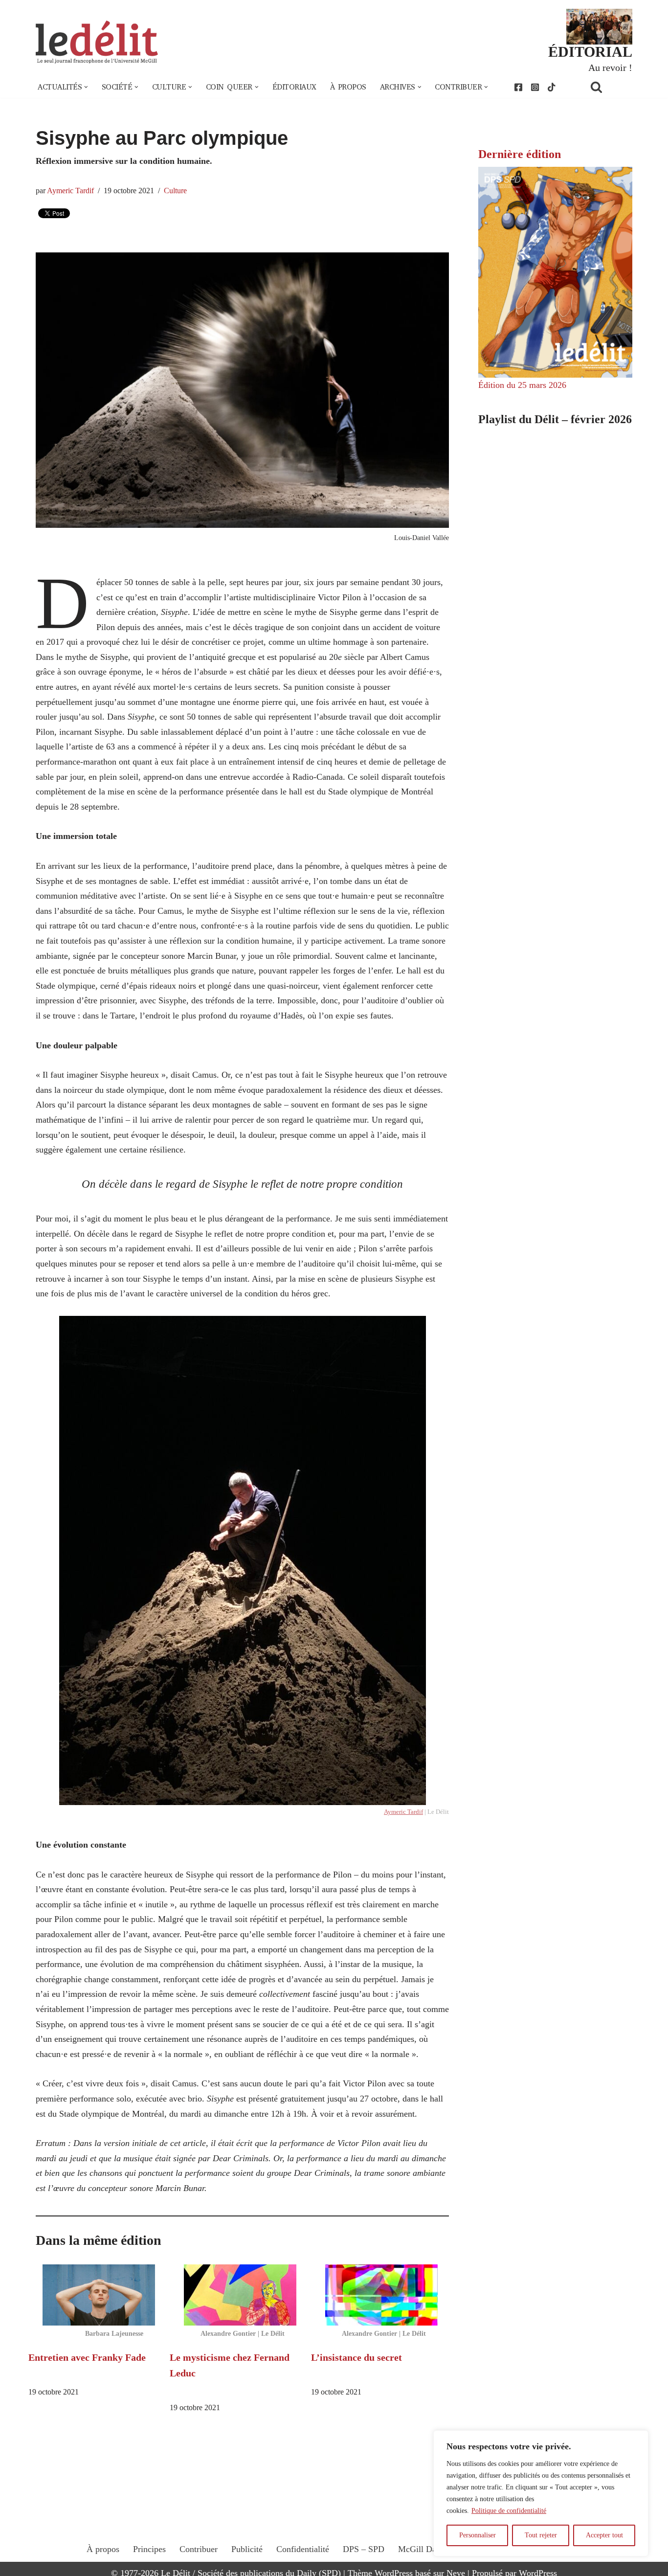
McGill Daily (422, 2549)
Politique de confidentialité (509, 2511)
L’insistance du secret (356, 2357)
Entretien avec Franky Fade (87, 2357)
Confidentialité (303, 2549)
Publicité (247, 2549)
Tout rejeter (541, 2535)
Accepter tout (604, 2535)
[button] (86, 87)
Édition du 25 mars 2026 (522, 385)
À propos (348, 87)
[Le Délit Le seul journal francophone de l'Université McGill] (97, 42)
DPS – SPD (364, 2549)
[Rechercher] (609, 87)
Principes (149, 2549)
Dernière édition (520, 154)
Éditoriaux (294, 87)
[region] (541, 2493)
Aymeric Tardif (70, 191)
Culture (175, 191)
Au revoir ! (610, 68)
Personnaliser (478, 2535)
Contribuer (199, 2549)
